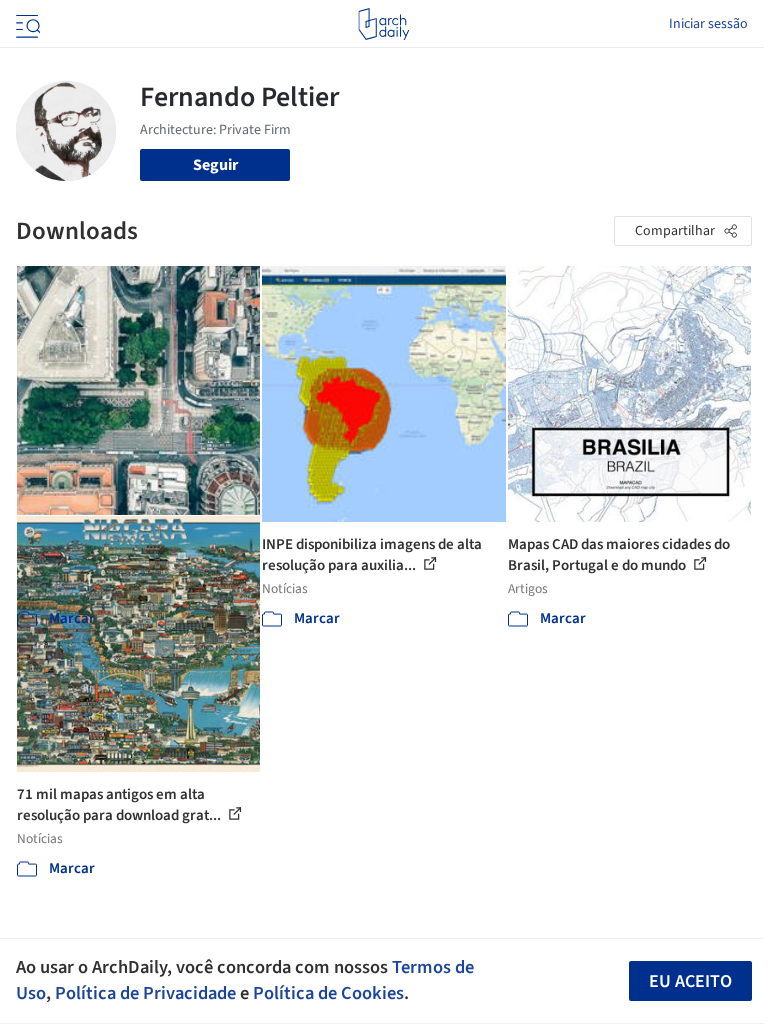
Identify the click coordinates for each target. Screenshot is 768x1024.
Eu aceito (690, 981)
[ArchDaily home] (383, 24)
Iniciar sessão (708, 24)
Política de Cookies (328, 993)
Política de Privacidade (145, 993)
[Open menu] (26, 24)
